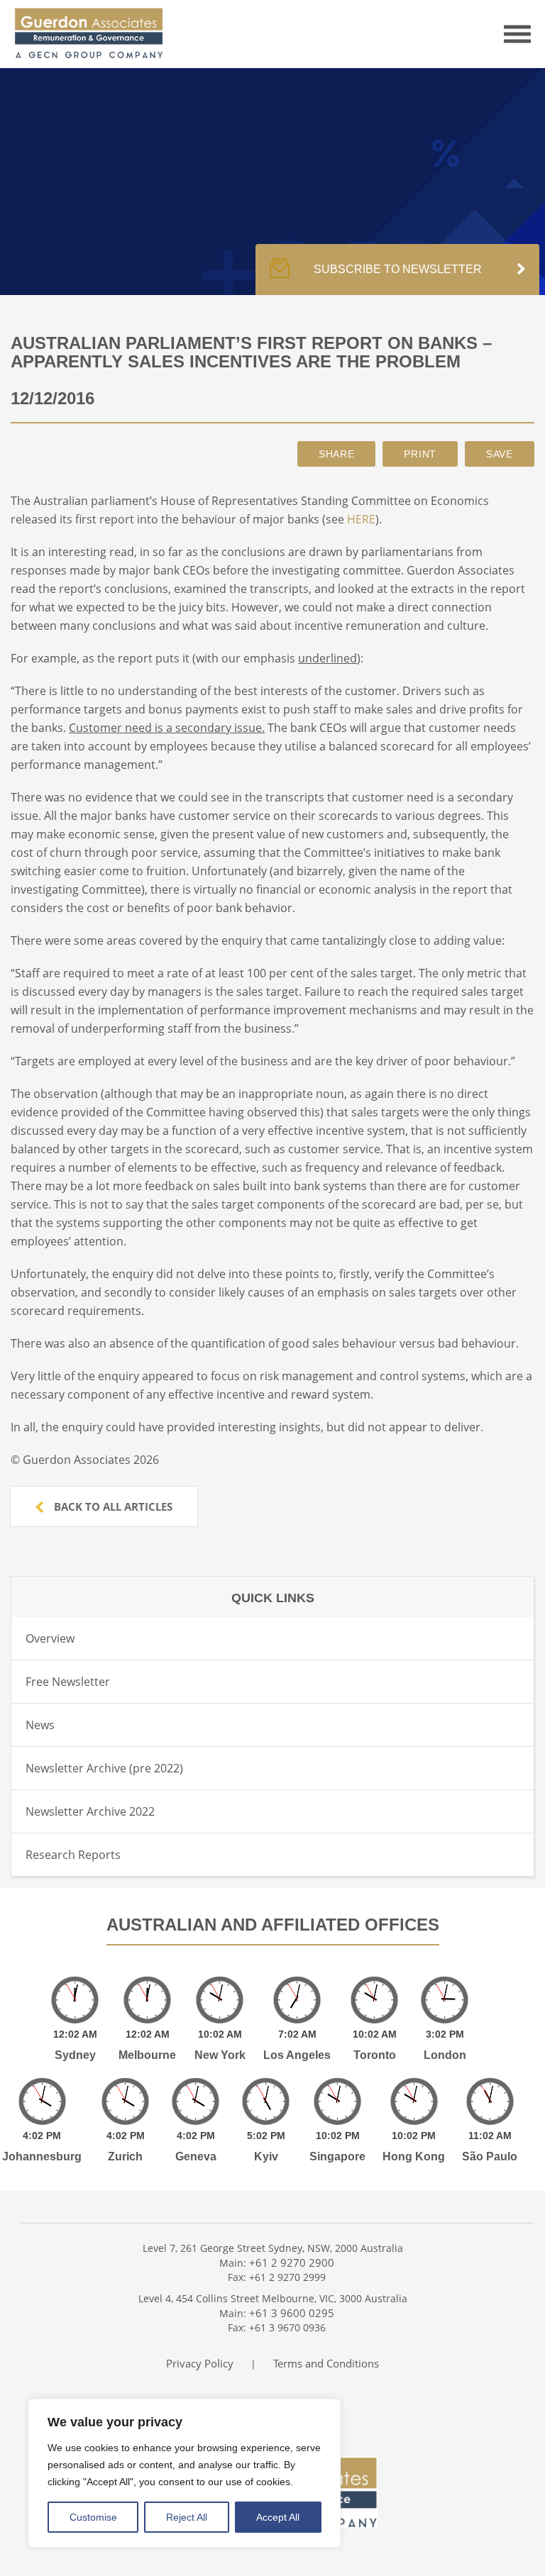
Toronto (375, 2055)
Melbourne (147, 2055)
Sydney (75, 2055)
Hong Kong (414, 2156)
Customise (93, 2517)
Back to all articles (112, 1506)
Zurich (125, 2156)
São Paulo (490, 2156)
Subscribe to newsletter (398, 269)
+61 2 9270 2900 (292, 2263)
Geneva (196, 2156)
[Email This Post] (337, 454)
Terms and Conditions (326, 2363)
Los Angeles (297, 2055)
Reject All (187, 2517)
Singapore (337, 2156)
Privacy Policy (200, 2363)
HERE (361, 519)
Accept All (278, 2517)
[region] (185, 2473)
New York (220, 2055)
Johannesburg (42, 2156)
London (445, 2055)
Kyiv (266, 2156)
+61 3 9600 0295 (292, 2313)
